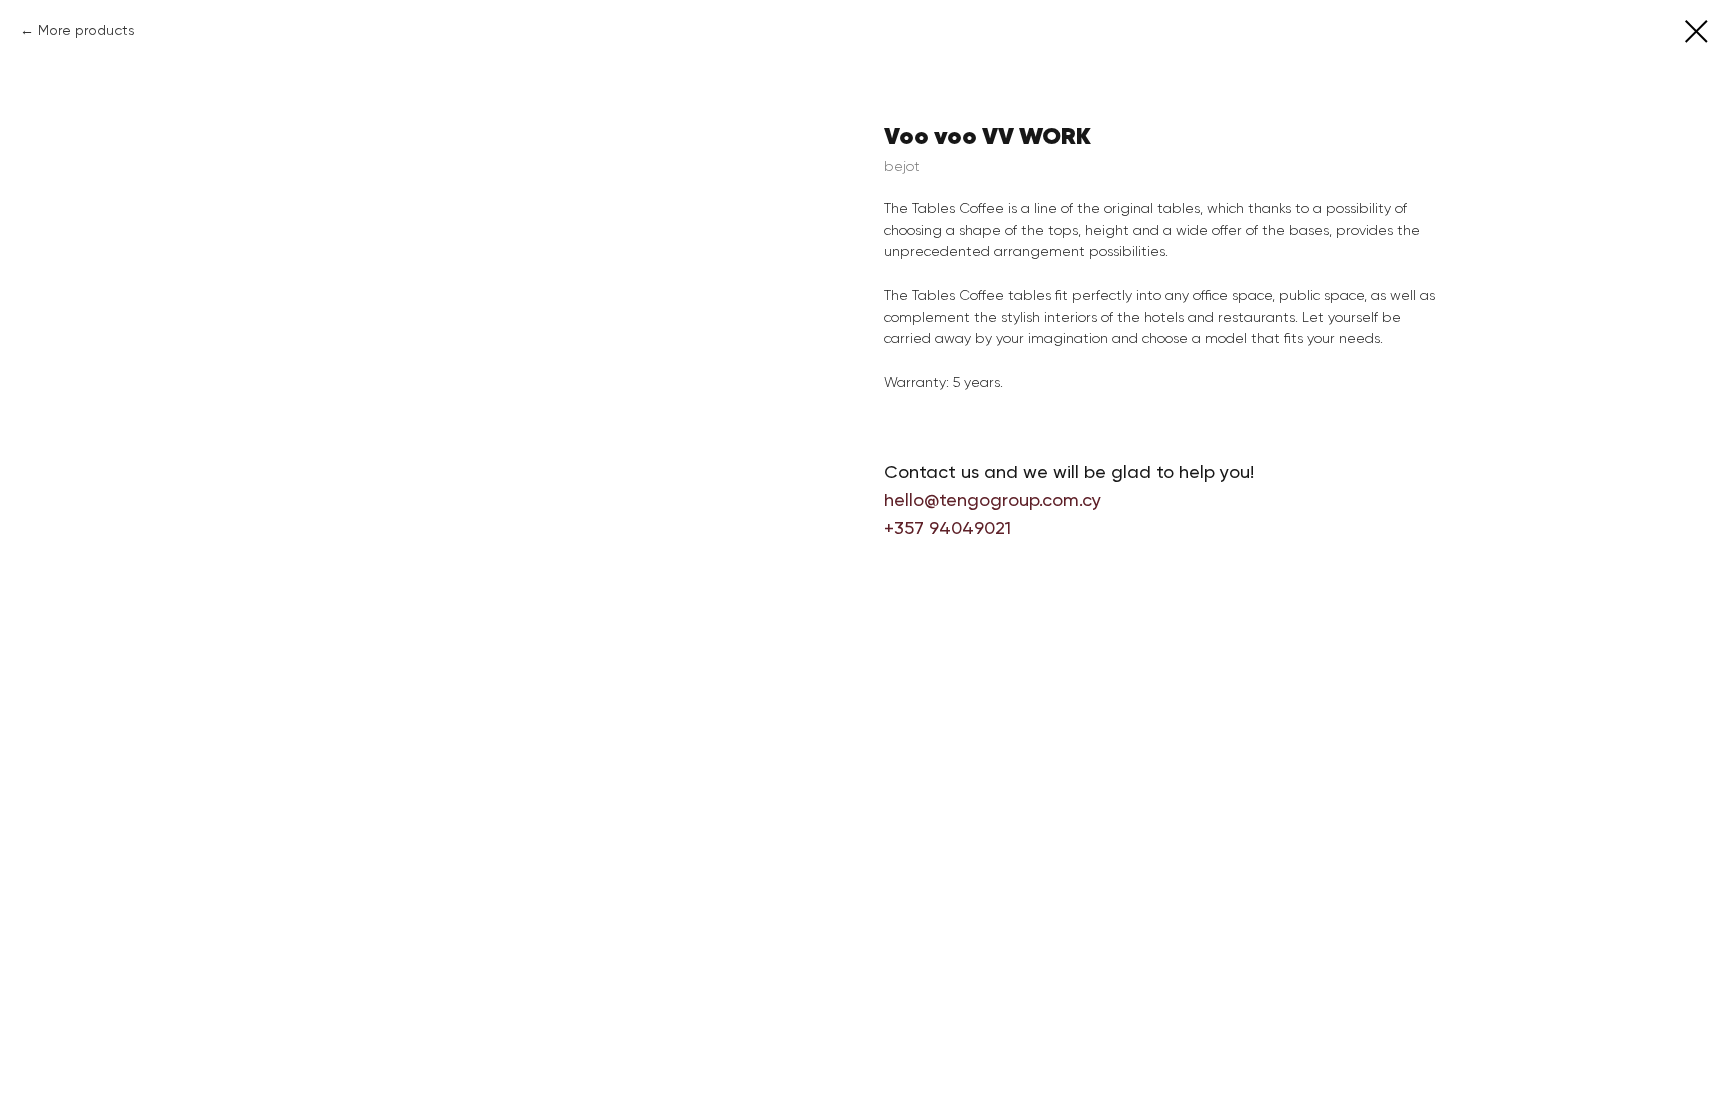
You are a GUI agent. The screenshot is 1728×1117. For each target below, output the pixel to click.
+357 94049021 (947, 527)
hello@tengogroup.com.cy (992, 499)
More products (86, 30)
